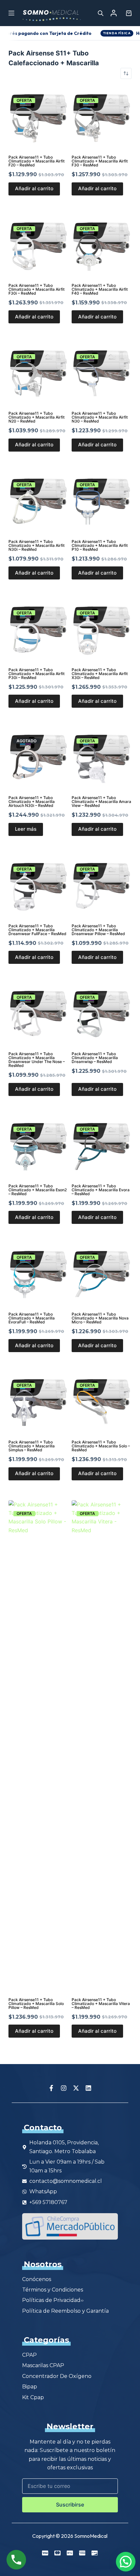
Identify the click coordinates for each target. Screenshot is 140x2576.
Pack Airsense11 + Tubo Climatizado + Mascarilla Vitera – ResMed (101, 2004)
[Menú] (11, 13)
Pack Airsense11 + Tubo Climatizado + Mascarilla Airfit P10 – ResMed (100, 545)
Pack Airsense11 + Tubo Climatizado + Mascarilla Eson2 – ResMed (38, 1190)
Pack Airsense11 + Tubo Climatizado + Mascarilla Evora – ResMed (101, 1190)
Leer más (26, 829)
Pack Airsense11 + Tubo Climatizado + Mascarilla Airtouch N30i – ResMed (32, 802)
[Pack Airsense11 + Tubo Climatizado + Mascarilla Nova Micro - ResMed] (102, 1274)
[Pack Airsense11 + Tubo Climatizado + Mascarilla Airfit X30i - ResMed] (102, 629)
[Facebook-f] (51, 2088)
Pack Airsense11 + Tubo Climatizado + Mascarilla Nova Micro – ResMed (100, 1318)
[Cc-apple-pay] (70, 2553)
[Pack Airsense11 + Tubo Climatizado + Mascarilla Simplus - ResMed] (38, 1402)
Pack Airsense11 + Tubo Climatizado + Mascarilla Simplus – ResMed (32, 1446)
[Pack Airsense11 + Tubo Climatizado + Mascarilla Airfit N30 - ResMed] (102, 373)
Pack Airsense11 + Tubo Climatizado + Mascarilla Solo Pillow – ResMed (36, 2004)
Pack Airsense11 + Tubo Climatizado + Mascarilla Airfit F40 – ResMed (100, 289)
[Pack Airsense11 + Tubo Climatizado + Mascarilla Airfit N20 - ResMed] (38, 373)
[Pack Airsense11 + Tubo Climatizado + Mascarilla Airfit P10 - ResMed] (102, 501)
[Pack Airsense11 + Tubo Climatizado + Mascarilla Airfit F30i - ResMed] (38, 245)
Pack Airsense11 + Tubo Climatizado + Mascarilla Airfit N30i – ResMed (36, 545)
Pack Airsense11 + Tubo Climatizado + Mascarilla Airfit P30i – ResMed (36, 674)
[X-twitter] (76, 2088)
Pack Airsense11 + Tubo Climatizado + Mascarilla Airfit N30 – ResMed (100, 417)
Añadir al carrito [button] (34, 188)
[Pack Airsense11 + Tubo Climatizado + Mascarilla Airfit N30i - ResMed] (38, 501)
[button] (126, 2562)
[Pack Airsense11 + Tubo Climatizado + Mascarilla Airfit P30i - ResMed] (38, 629)
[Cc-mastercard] (58, 2553)
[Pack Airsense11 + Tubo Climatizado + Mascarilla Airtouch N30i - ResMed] (38, 758)
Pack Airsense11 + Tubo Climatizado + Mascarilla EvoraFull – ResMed (32, 1318)
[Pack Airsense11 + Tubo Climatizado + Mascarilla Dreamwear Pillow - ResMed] (102, 886)
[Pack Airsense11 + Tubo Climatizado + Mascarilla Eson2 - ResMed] (38, 1146)
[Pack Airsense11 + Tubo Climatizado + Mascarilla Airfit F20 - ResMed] (38, 117)
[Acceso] (114, 13)
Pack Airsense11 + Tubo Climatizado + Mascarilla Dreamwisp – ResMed (95, 1058)
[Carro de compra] (127, 13)
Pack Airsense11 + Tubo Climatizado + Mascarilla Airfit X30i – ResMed (100, 674)
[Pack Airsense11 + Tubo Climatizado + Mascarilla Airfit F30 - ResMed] (102, 117)
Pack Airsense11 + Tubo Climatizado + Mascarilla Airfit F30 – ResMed (100, 161)
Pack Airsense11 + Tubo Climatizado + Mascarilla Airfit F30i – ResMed (36, 289)
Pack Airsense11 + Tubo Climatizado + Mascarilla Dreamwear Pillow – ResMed (98, 930)
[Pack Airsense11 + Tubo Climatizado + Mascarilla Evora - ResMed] (102, 1146)
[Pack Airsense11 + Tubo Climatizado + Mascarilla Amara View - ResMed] (102, 758)
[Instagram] (64, 2088)
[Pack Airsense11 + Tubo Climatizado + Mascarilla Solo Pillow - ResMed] (38, 1745)
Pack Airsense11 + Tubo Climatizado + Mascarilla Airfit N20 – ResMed (36, 417)
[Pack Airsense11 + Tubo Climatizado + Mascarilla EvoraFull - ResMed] (38, 1274)
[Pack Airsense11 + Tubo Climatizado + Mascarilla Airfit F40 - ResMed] (102, 245)
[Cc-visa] (45, 2553)
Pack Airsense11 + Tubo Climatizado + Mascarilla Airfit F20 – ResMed (36, 161)
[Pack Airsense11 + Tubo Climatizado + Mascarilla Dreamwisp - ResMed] (102, 1014)
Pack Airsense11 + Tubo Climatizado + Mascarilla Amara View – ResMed (101, 802)
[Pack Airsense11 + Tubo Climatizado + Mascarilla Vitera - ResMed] (102, 1745)
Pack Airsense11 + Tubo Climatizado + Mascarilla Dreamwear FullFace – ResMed (37, 930)
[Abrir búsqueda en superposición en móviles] (101, 13)
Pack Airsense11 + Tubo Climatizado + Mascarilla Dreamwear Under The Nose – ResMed (37, 1060)
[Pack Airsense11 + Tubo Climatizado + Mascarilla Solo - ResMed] (102, 1402)
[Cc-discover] (95, 2553)
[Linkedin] (89, 2088)
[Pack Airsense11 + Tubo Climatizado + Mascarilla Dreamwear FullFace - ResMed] (38, 886)
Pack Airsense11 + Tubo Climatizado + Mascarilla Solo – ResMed (101, 1446)
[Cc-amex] (82, 2553)
